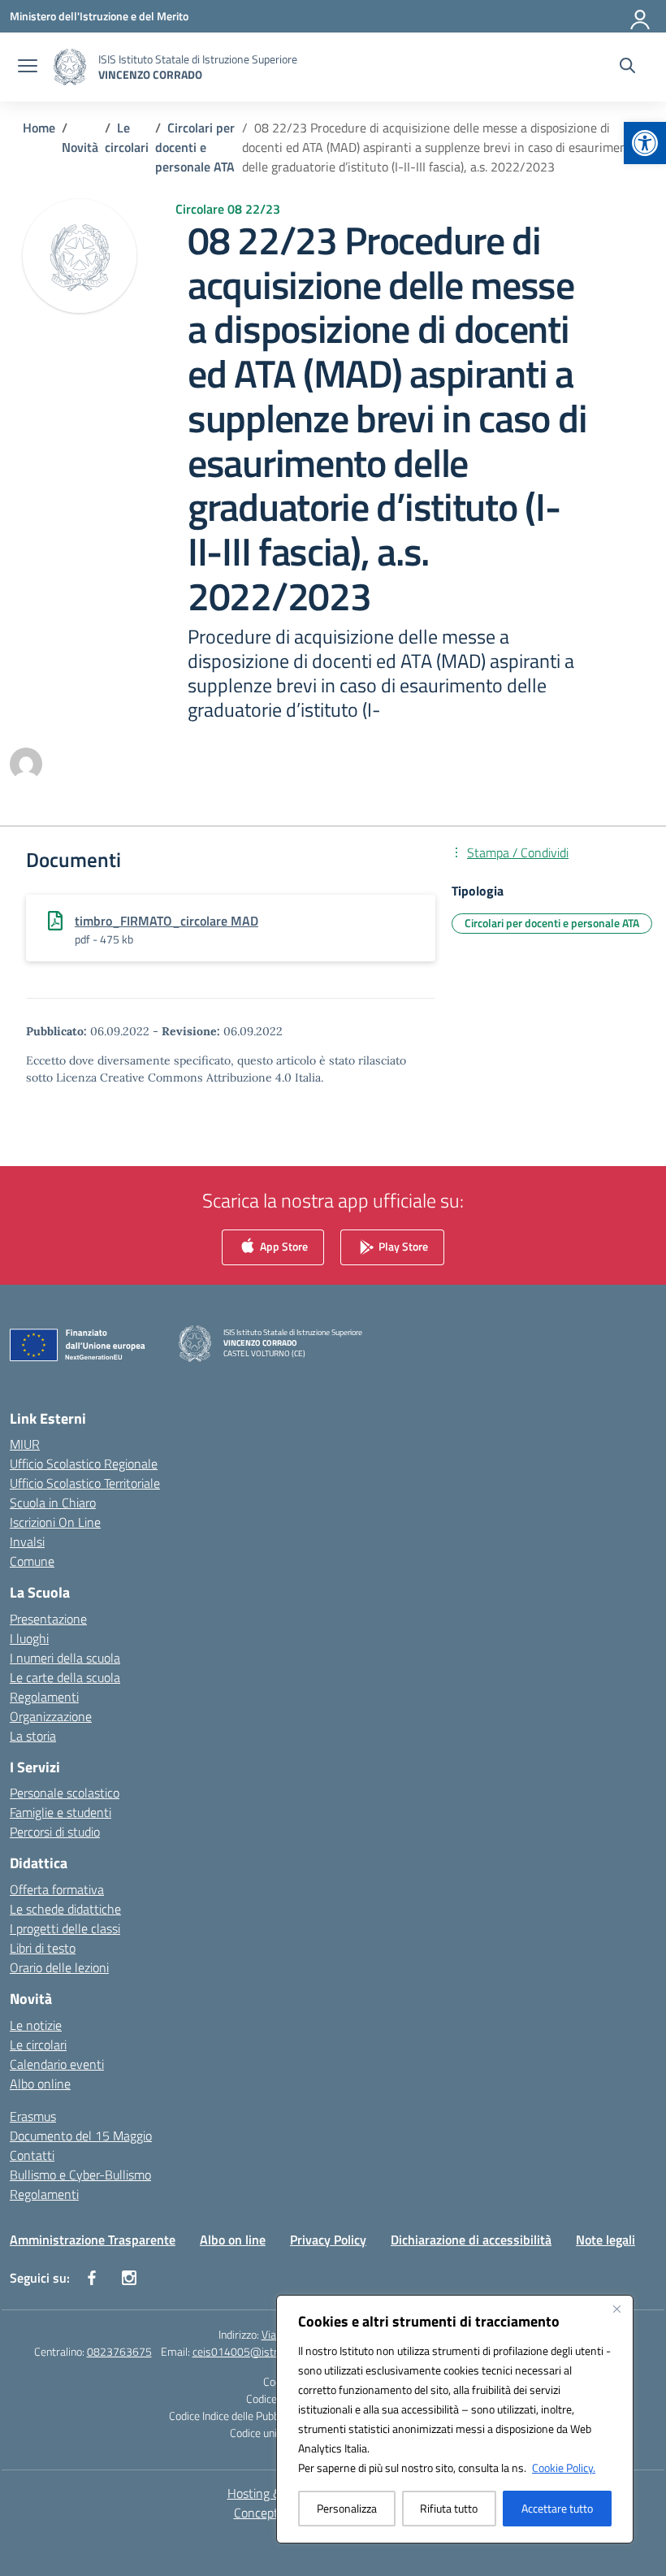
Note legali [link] (605, 2240)
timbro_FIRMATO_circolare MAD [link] (166, 921)
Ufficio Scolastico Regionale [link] (84, 1464)
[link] (645, 143)
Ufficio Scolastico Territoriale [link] (85, 1483)
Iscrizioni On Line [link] (55, 1522)
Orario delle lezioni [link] (59, 1967)
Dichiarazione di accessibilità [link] (471, 2240)
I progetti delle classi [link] (65, 1928)
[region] (455, 2419)
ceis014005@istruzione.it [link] (255, 2351)
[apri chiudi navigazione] (28, 67)
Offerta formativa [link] (57, 1889)
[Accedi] (641, 16)
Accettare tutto (557, 2508)
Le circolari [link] (38, 2045)
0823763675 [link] (119, 2351)
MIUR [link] (25, 1444)
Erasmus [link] (33, 2116)
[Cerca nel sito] (627, 67)
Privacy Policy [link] (328, 2240)
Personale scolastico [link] (65, 1793)
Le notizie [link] (36, 2025)
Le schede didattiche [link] (65, 1909)
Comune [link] (32, 1561)
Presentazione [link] (48, 1619)
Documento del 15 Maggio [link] (81, 2136)
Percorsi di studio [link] (55, 1832)
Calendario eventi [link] (57, 2064)
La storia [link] (33, 1736)
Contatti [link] (32, 2155)
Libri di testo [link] (43, 1948)
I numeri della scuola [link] (65, 1658)
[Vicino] (616, 2309)
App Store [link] (283, 1245)
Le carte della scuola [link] (65, 1677)
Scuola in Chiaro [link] (53, 1503)
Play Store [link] (402, 1245)
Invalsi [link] (27, 1542)
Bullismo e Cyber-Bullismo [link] (80, 2175)
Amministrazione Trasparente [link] (93, 2240)
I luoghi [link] (29, 1638)
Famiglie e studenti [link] (61, 1812)
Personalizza (347, 2508)
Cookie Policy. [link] (564, 2468)
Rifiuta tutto (449, 2508)
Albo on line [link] (233, 2240)
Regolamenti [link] (44, 1697)
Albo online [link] (40, 2084)
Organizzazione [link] (51, 1716)
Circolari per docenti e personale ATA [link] (552, 923)
